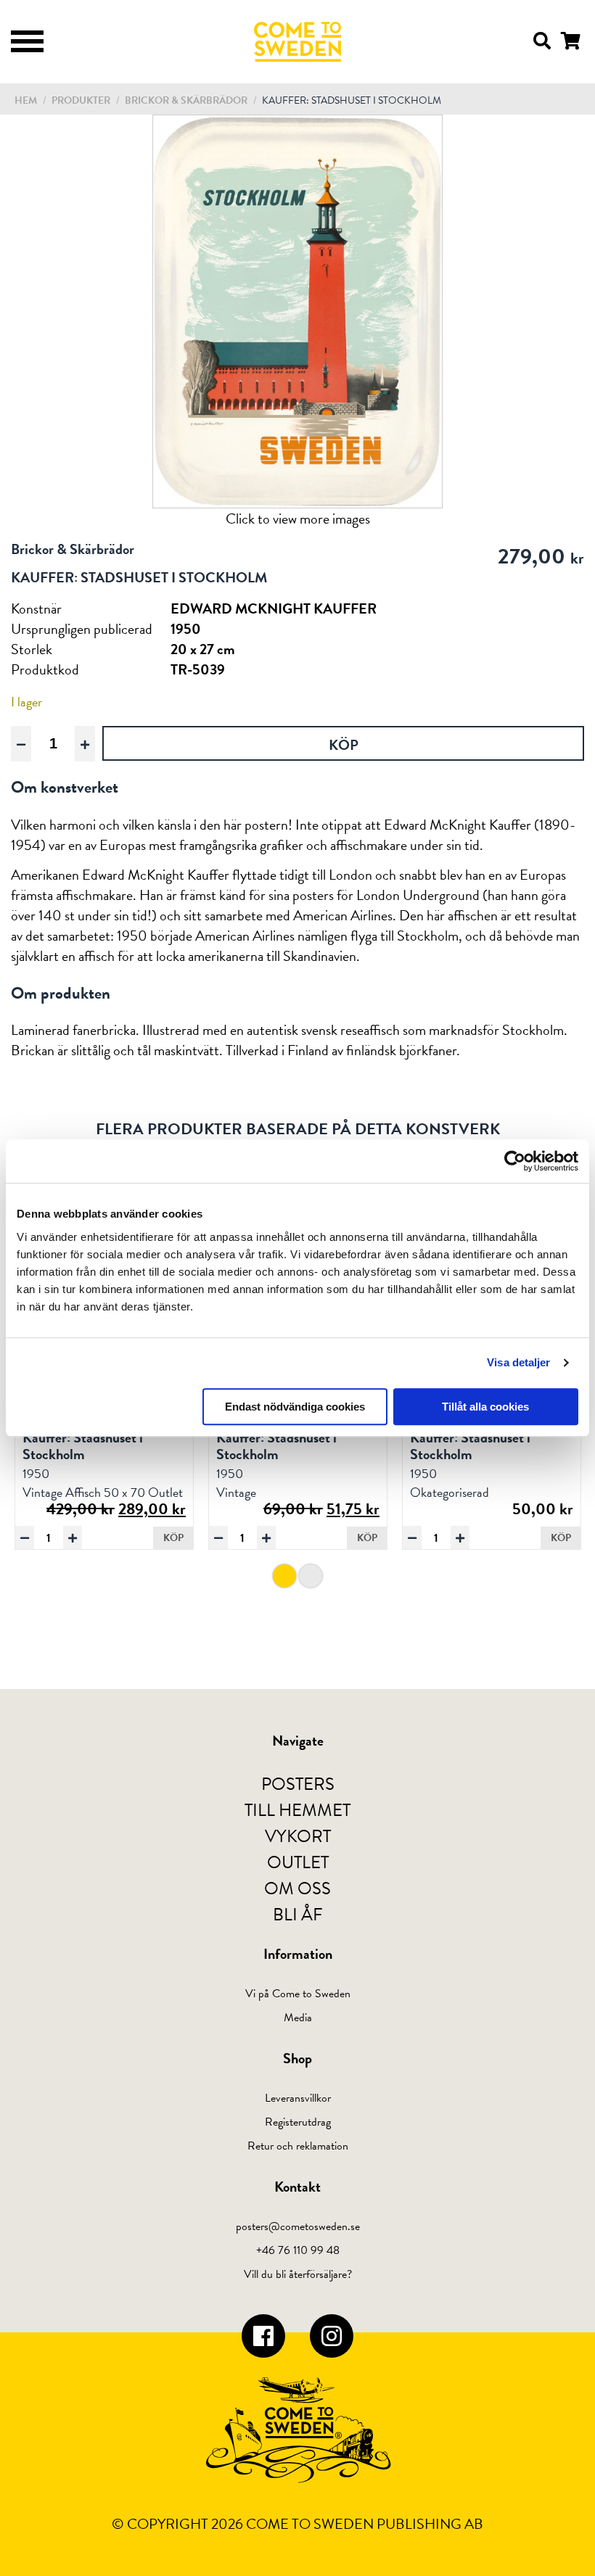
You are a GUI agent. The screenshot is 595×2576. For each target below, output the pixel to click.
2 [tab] (311, 1576)
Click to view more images (298, 519)
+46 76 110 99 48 (298, 2250)
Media (298, 2018)
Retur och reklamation (298, 2146)
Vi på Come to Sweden (298, 1994)
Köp (173, 1538)
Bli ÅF (298, 1915)
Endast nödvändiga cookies (295, 1407)
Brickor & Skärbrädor (187, 100)
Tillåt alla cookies (485, 1407)
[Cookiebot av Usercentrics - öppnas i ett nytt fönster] (515, 1161)
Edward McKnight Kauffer (274, 608)
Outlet (298, 1862)
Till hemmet (297, 1810)
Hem (26, 100)
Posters (298, 1784)
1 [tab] (284, 1576)
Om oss (297, 1888)
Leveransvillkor (298, 2098)
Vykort (298, 1836)
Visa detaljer (518, 1362)
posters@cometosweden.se (298, 2226)
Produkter (81, 100)
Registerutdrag (298, 2122)
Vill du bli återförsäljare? (298, 2274)
